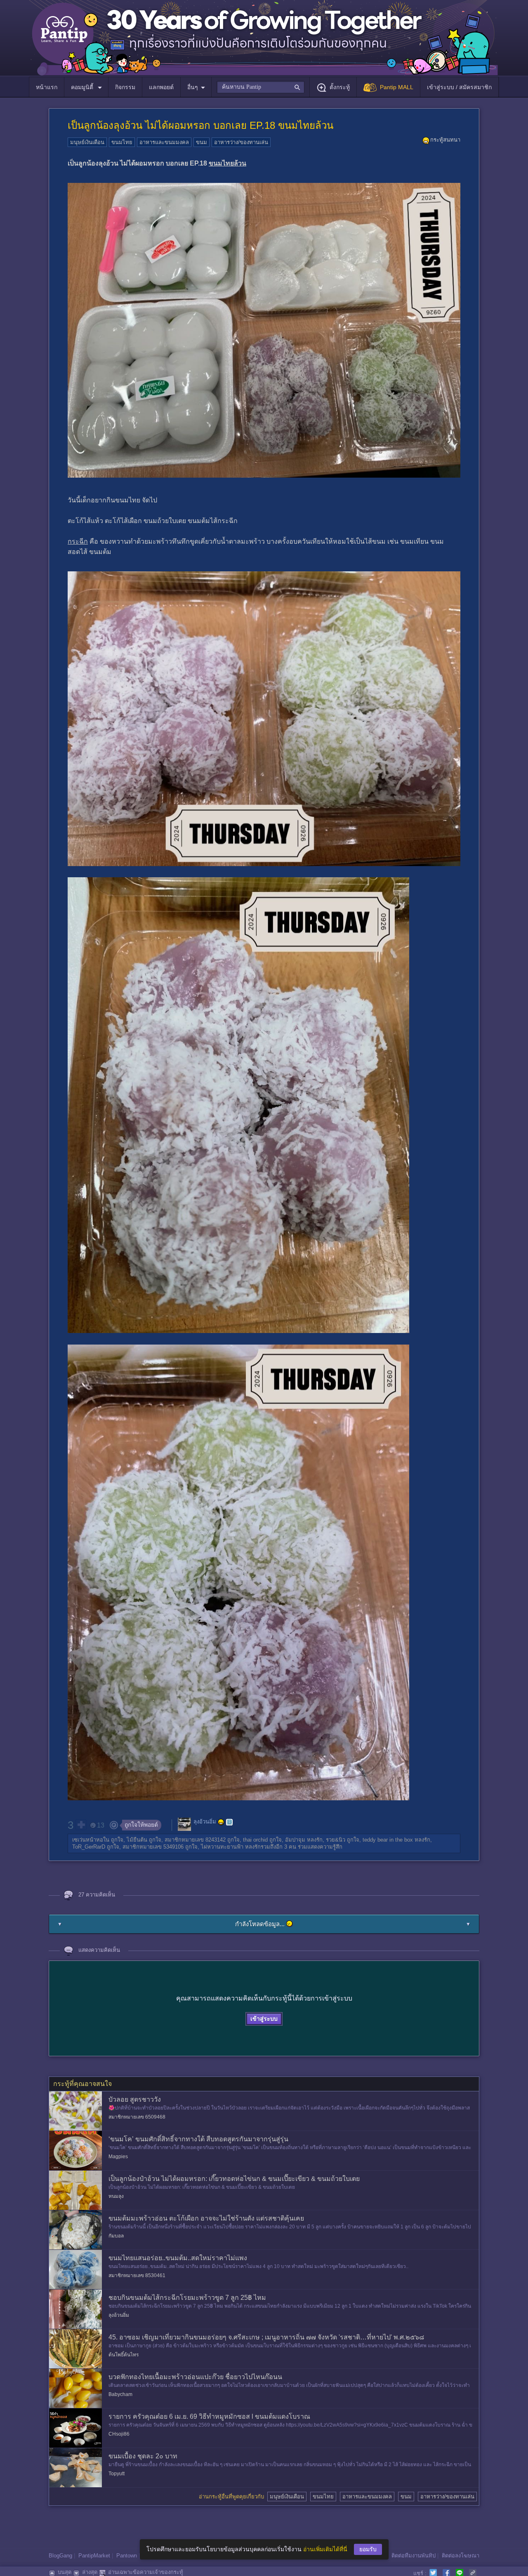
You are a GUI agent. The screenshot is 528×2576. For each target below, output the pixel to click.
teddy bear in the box (388, 1840)
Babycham (120, 2394)
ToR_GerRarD (89, 1847)
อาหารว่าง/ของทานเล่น (241, 142)
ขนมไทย (122, 142)
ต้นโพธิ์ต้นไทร (124, 2355)
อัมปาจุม (295, 1840)
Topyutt (117, 2474)
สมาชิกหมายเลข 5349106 (153, 1847)
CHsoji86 (119, 2434)
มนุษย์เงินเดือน (87, 142)
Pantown (127, 2556)
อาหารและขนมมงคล (164, 142)
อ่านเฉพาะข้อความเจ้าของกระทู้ (146, 2572)
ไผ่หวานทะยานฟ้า (222, 1847)
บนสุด (65, 2572)
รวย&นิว (336, 1840)
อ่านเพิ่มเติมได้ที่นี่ (325, 2549)
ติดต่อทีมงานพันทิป (414, 2556)
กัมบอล (116, 2236)
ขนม (202, 142)
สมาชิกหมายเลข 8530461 (137, 2275)
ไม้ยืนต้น (137, 1840)
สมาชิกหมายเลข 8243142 (195, 1840)
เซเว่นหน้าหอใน (91, 1840)
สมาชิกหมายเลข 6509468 (137, 2117)
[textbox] (260, 87)
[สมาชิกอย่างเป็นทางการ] (221, 1822)
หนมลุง (116, 2196)
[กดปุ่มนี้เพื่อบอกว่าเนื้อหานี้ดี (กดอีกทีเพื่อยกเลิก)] (81, 1825)
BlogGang (60, 2556)
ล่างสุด (90, 2572)
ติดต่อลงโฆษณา (461, 2556)
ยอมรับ (368, 2549)
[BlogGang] (229, 1822)
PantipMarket (94, 2556)
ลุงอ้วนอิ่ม (205, 1822)
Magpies (118, 2157)
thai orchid (255, 1840)
